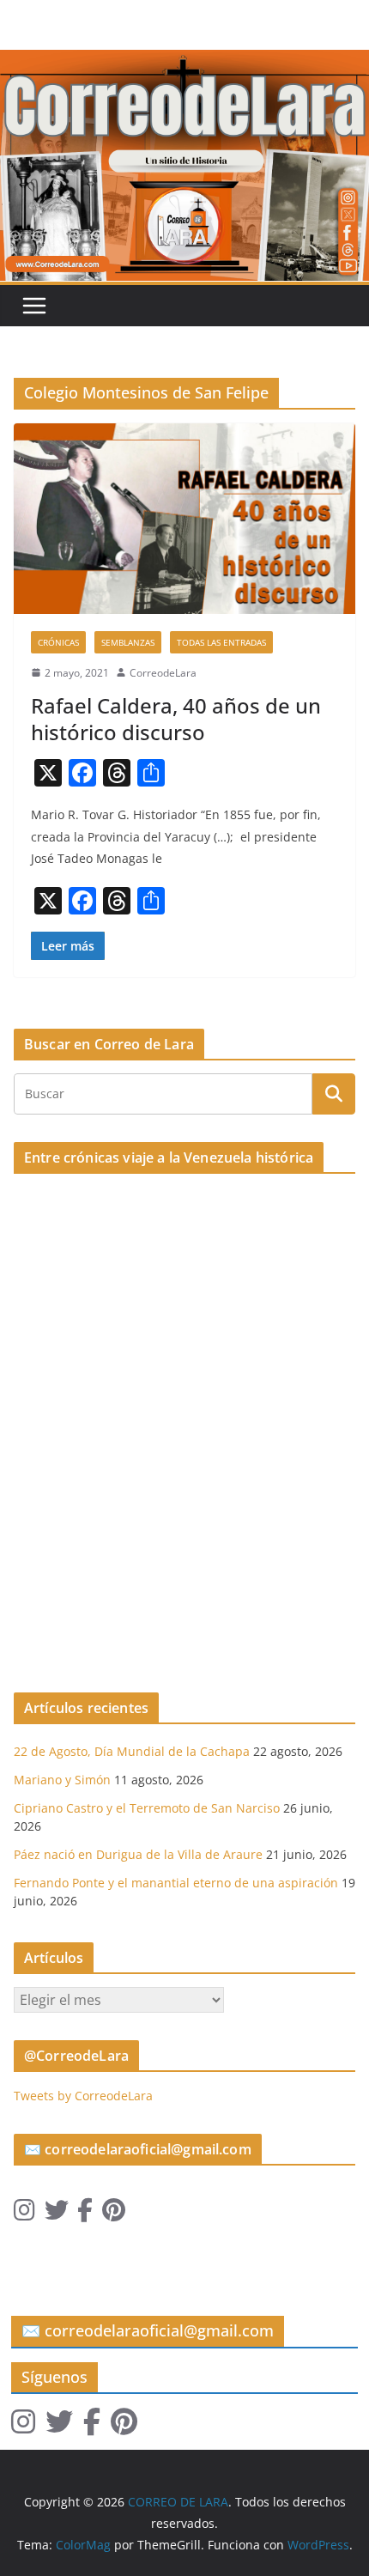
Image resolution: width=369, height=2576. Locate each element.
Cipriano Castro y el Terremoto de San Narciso (147, 1808)
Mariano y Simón (62, 1780)
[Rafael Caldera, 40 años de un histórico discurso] (184, 518)
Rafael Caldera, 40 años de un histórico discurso (176, 719)
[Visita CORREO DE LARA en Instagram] (24, 2214)
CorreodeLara (163, 673)
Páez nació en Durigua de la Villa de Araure (138, 1854)
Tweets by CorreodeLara (83, 2096)
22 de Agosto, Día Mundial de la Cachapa (132, 1751)
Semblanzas (128, 642)
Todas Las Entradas (221, 642)
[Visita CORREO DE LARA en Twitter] (57, 2214)
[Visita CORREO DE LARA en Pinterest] (114, 2214)
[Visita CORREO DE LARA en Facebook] (85, 2214)
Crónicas (58, 642)
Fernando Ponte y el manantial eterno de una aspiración (176, 1883)
